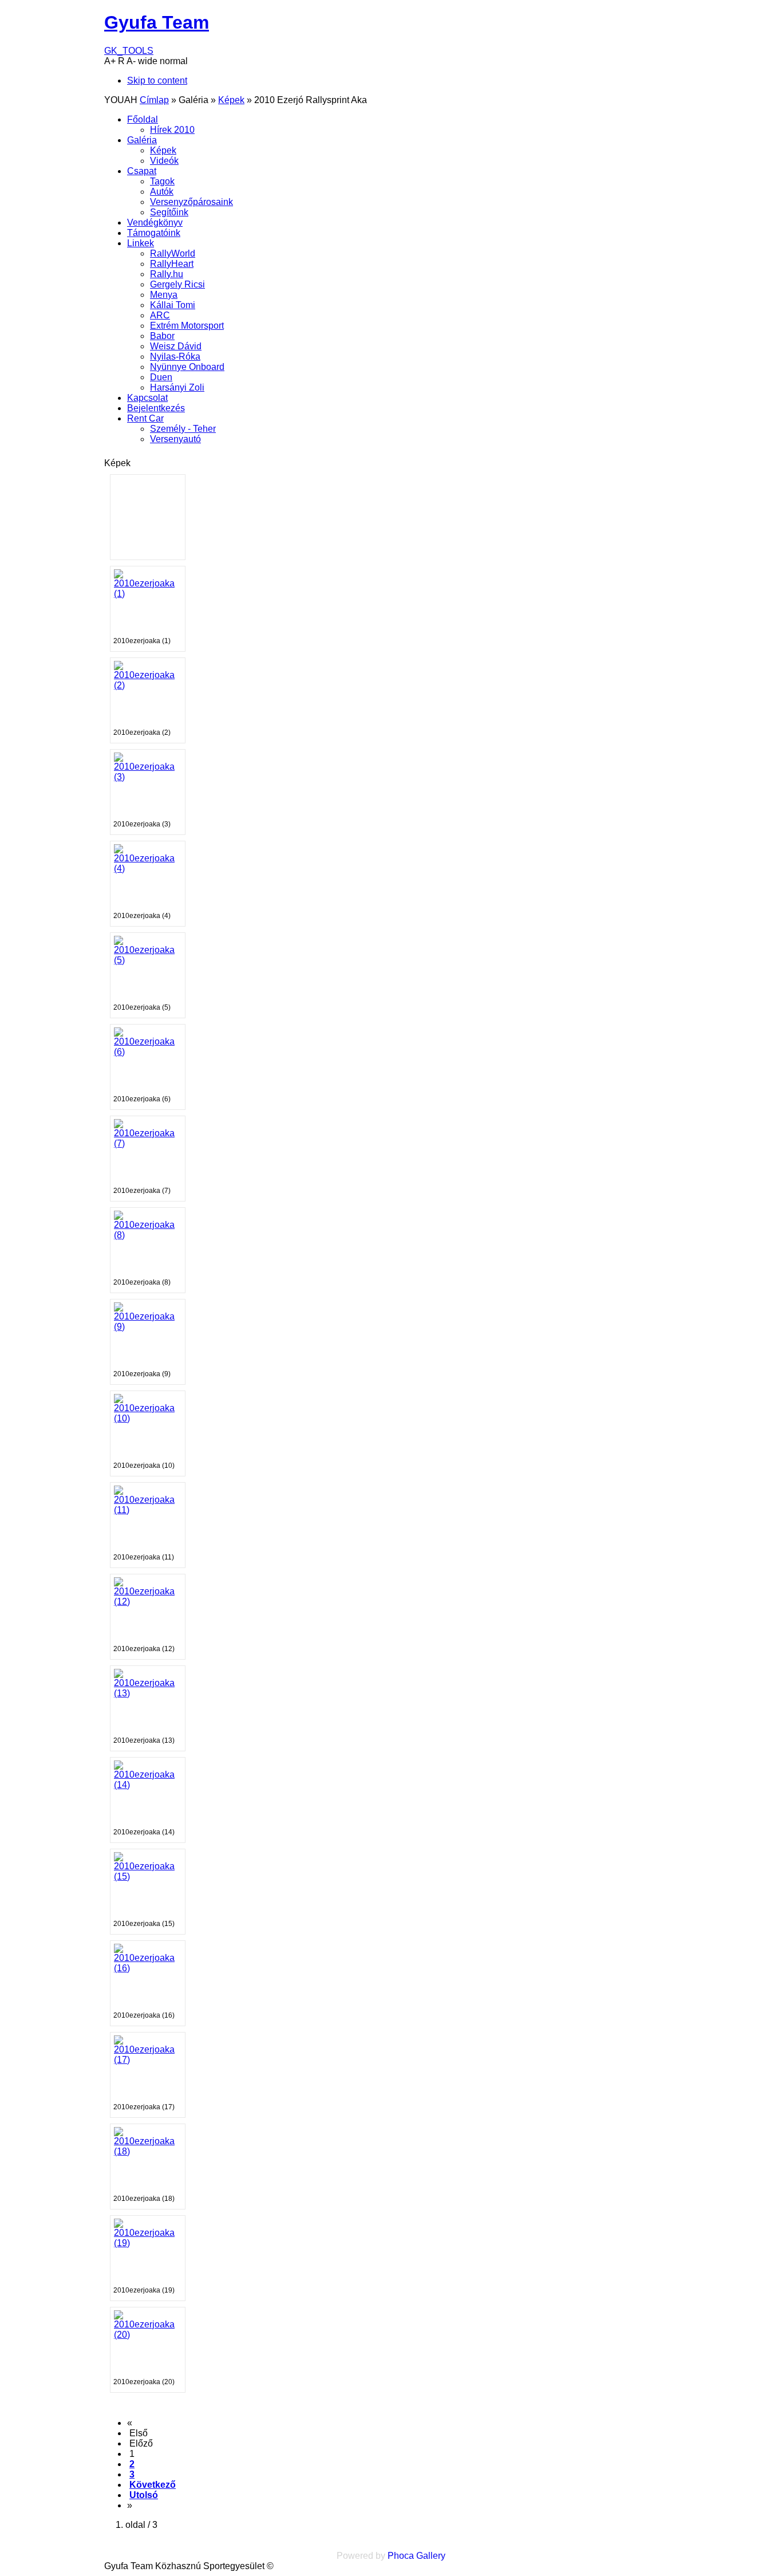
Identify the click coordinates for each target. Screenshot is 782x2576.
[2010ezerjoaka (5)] (148, 960)
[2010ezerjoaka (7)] (148, 1143)
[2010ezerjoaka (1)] (148, 594)
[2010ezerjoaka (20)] (148, 2335)
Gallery (431, 2556)
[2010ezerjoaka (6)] (148, 1052)
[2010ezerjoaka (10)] (148, 1418)
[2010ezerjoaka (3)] (148, 777)
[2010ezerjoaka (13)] (148, 1693)
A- (131, 61)
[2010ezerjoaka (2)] (148, 685)
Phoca (401, 2556)
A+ (110, 61)
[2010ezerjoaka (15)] (148, 1876)
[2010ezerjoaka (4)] (148, 868)
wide (148, 61)
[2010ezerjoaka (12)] (148, 1602)
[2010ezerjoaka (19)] (148, 2243)
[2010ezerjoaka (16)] (148, 1968)
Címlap (154, 100)
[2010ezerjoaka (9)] (148, 1327)
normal (174, 61)
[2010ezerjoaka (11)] (148, 1510)
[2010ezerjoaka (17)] (148, 2060)
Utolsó (144, 2495)
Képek (231, 100)
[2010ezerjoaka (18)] (148, 2151)
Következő (153, 2485)
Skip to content (157, 80)
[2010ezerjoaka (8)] (148, 1235)
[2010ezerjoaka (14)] (148, 1785)
